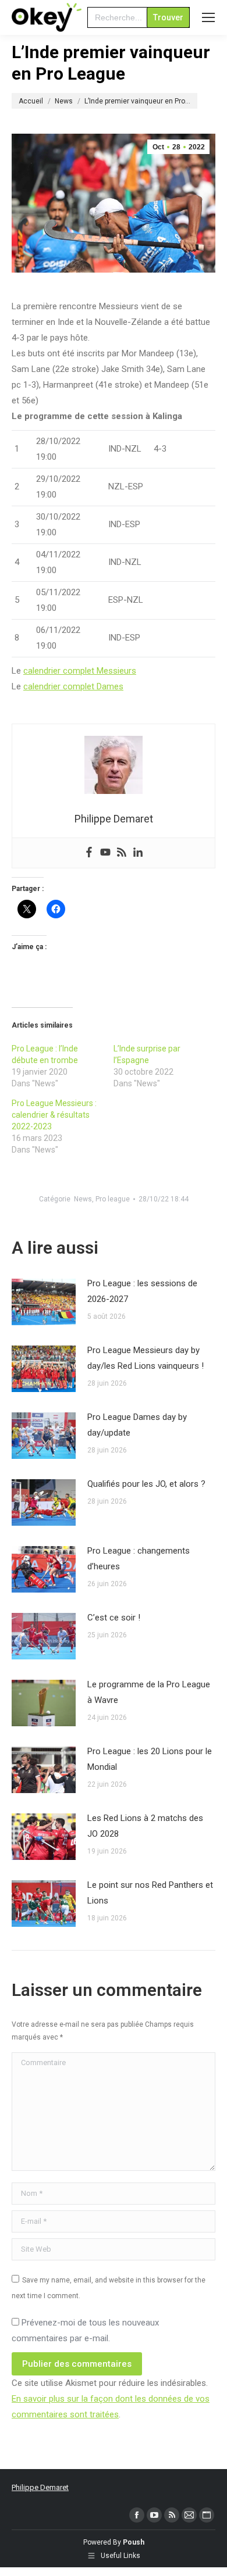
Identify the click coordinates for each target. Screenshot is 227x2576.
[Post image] (44, 1302)
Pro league (113, 1199)
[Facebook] (89, 853)
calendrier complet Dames (73, 686)
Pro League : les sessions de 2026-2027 (142, 1291)
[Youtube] (105, 853)
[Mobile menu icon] (208, 17)
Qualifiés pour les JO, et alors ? (146, 1484)
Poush (134, 2542)
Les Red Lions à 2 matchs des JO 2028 (145, 1826)
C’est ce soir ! (114, 1618)
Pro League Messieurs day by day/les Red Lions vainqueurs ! (146, 1358)
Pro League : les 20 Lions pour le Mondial (150, 1759)
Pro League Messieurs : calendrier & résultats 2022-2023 (54, 1115)
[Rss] (122, 853)
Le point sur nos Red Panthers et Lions (150, 1893)
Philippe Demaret (40, 2487)
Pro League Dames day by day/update (137, 1425)
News (83, 1199)
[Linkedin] (138, 853)
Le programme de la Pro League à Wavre (149, 1692)
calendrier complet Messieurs (80, 671)
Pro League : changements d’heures (139, 1559)
